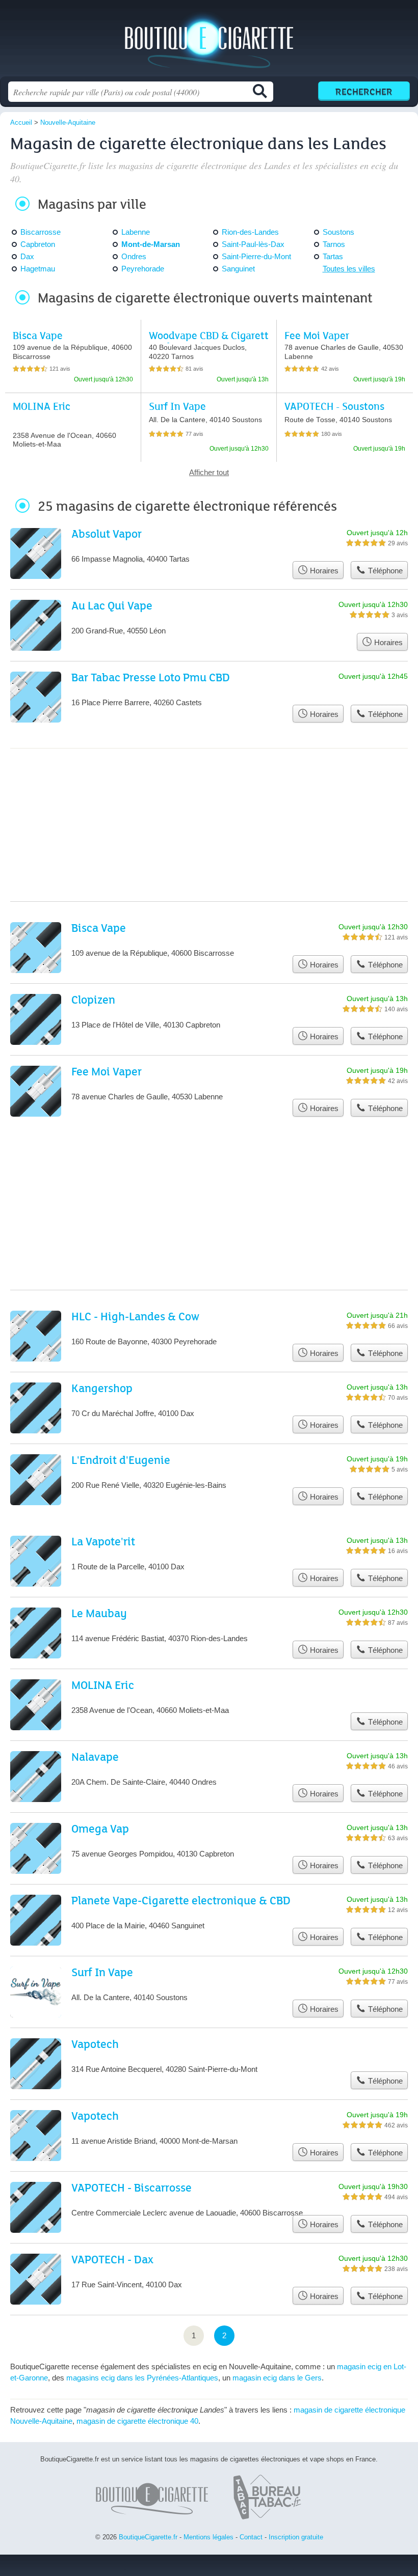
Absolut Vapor (107, 533)
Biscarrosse (41, 232)
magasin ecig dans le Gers (277, 2378)
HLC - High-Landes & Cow (135, 1316)
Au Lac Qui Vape (112, 605)
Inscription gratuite (296, 2537)
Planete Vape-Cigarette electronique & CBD (181, 1900)
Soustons (338, 232)
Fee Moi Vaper (317, 335)
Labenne (136, 232)
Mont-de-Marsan (151, 244)
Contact (251, 2537)
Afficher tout (209, 472)
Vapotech (95, 2044)
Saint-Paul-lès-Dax (253, 244)
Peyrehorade (143, 269)
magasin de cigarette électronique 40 (137, 2421)
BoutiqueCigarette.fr (209, 42)
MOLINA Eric (42, 406)
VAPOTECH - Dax (112, 2259)
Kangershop (102, 1388)
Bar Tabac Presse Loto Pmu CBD (151, 677)
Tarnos (334, 244)
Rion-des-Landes (250, 232)
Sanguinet (238, 269)
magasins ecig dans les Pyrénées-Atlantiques (142, 2378)
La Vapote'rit (103, 1541)
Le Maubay (99, 1613)
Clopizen (93, 999)
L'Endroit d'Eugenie (121, 1460)
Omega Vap (100, 1828)
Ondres (134, 256)
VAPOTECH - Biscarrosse (132, 2187)
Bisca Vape (38, 335)
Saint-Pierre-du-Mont (256, 256)
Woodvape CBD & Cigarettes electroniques (209, 341)
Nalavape (95, 1756)
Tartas (333, 256)
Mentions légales (208, 2537)
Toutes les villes (349, 269)
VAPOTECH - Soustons (334, 406)
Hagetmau (38, 269)
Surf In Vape (177, 406)
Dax (27, 256)
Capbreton (38, 244)
